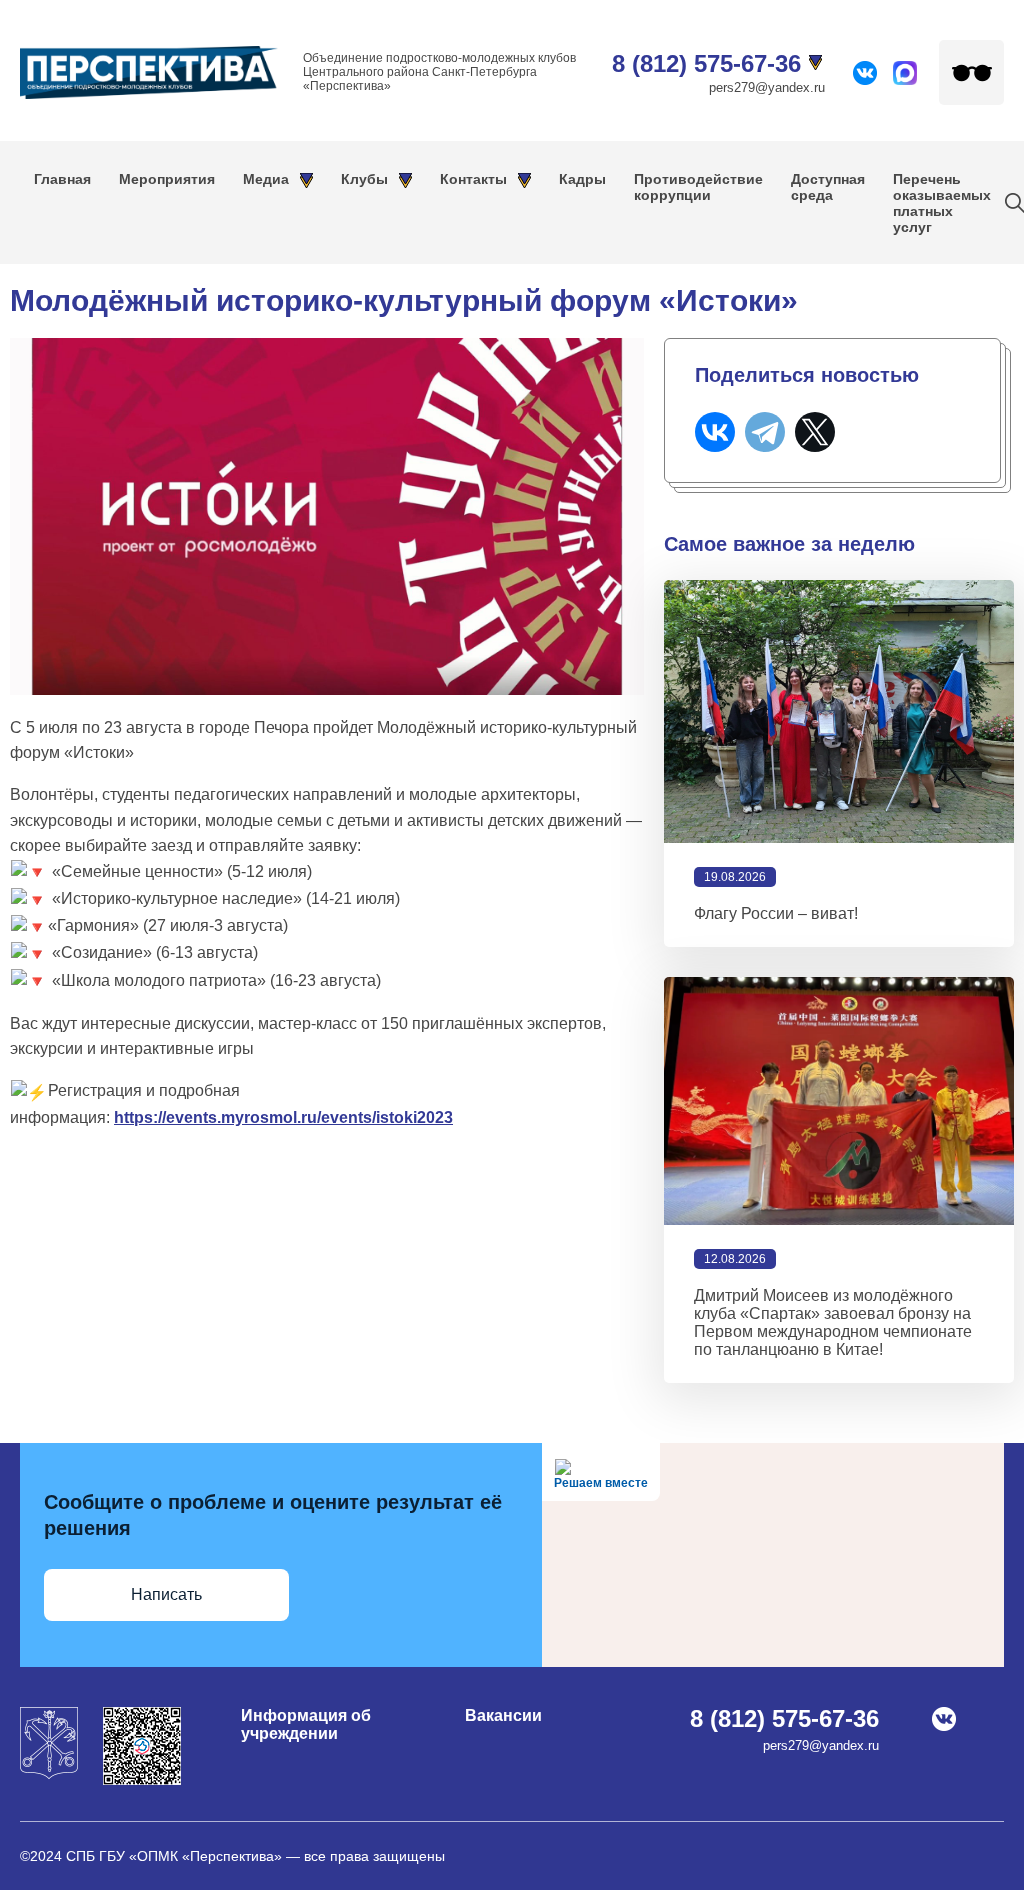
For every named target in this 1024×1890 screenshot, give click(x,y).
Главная (62, 179)
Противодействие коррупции (698, 187)
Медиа (266, 179)
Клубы (364, 179)
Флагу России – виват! (776, 913)
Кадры (582, 179)
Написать (166, 1594)
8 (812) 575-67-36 (706, 63)
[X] (815, 432)
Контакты (473, 179)
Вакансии (503, 1715)
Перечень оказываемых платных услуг (942, 203)
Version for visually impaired (971, 72)
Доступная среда (828, 187)
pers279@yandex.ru (767, 87)
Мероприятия (167, 179)
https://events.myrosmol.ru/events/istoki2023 (283, 1117)
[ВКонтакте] (715, 432)
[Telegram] (765, 432)
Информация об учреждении (306, 1724)
